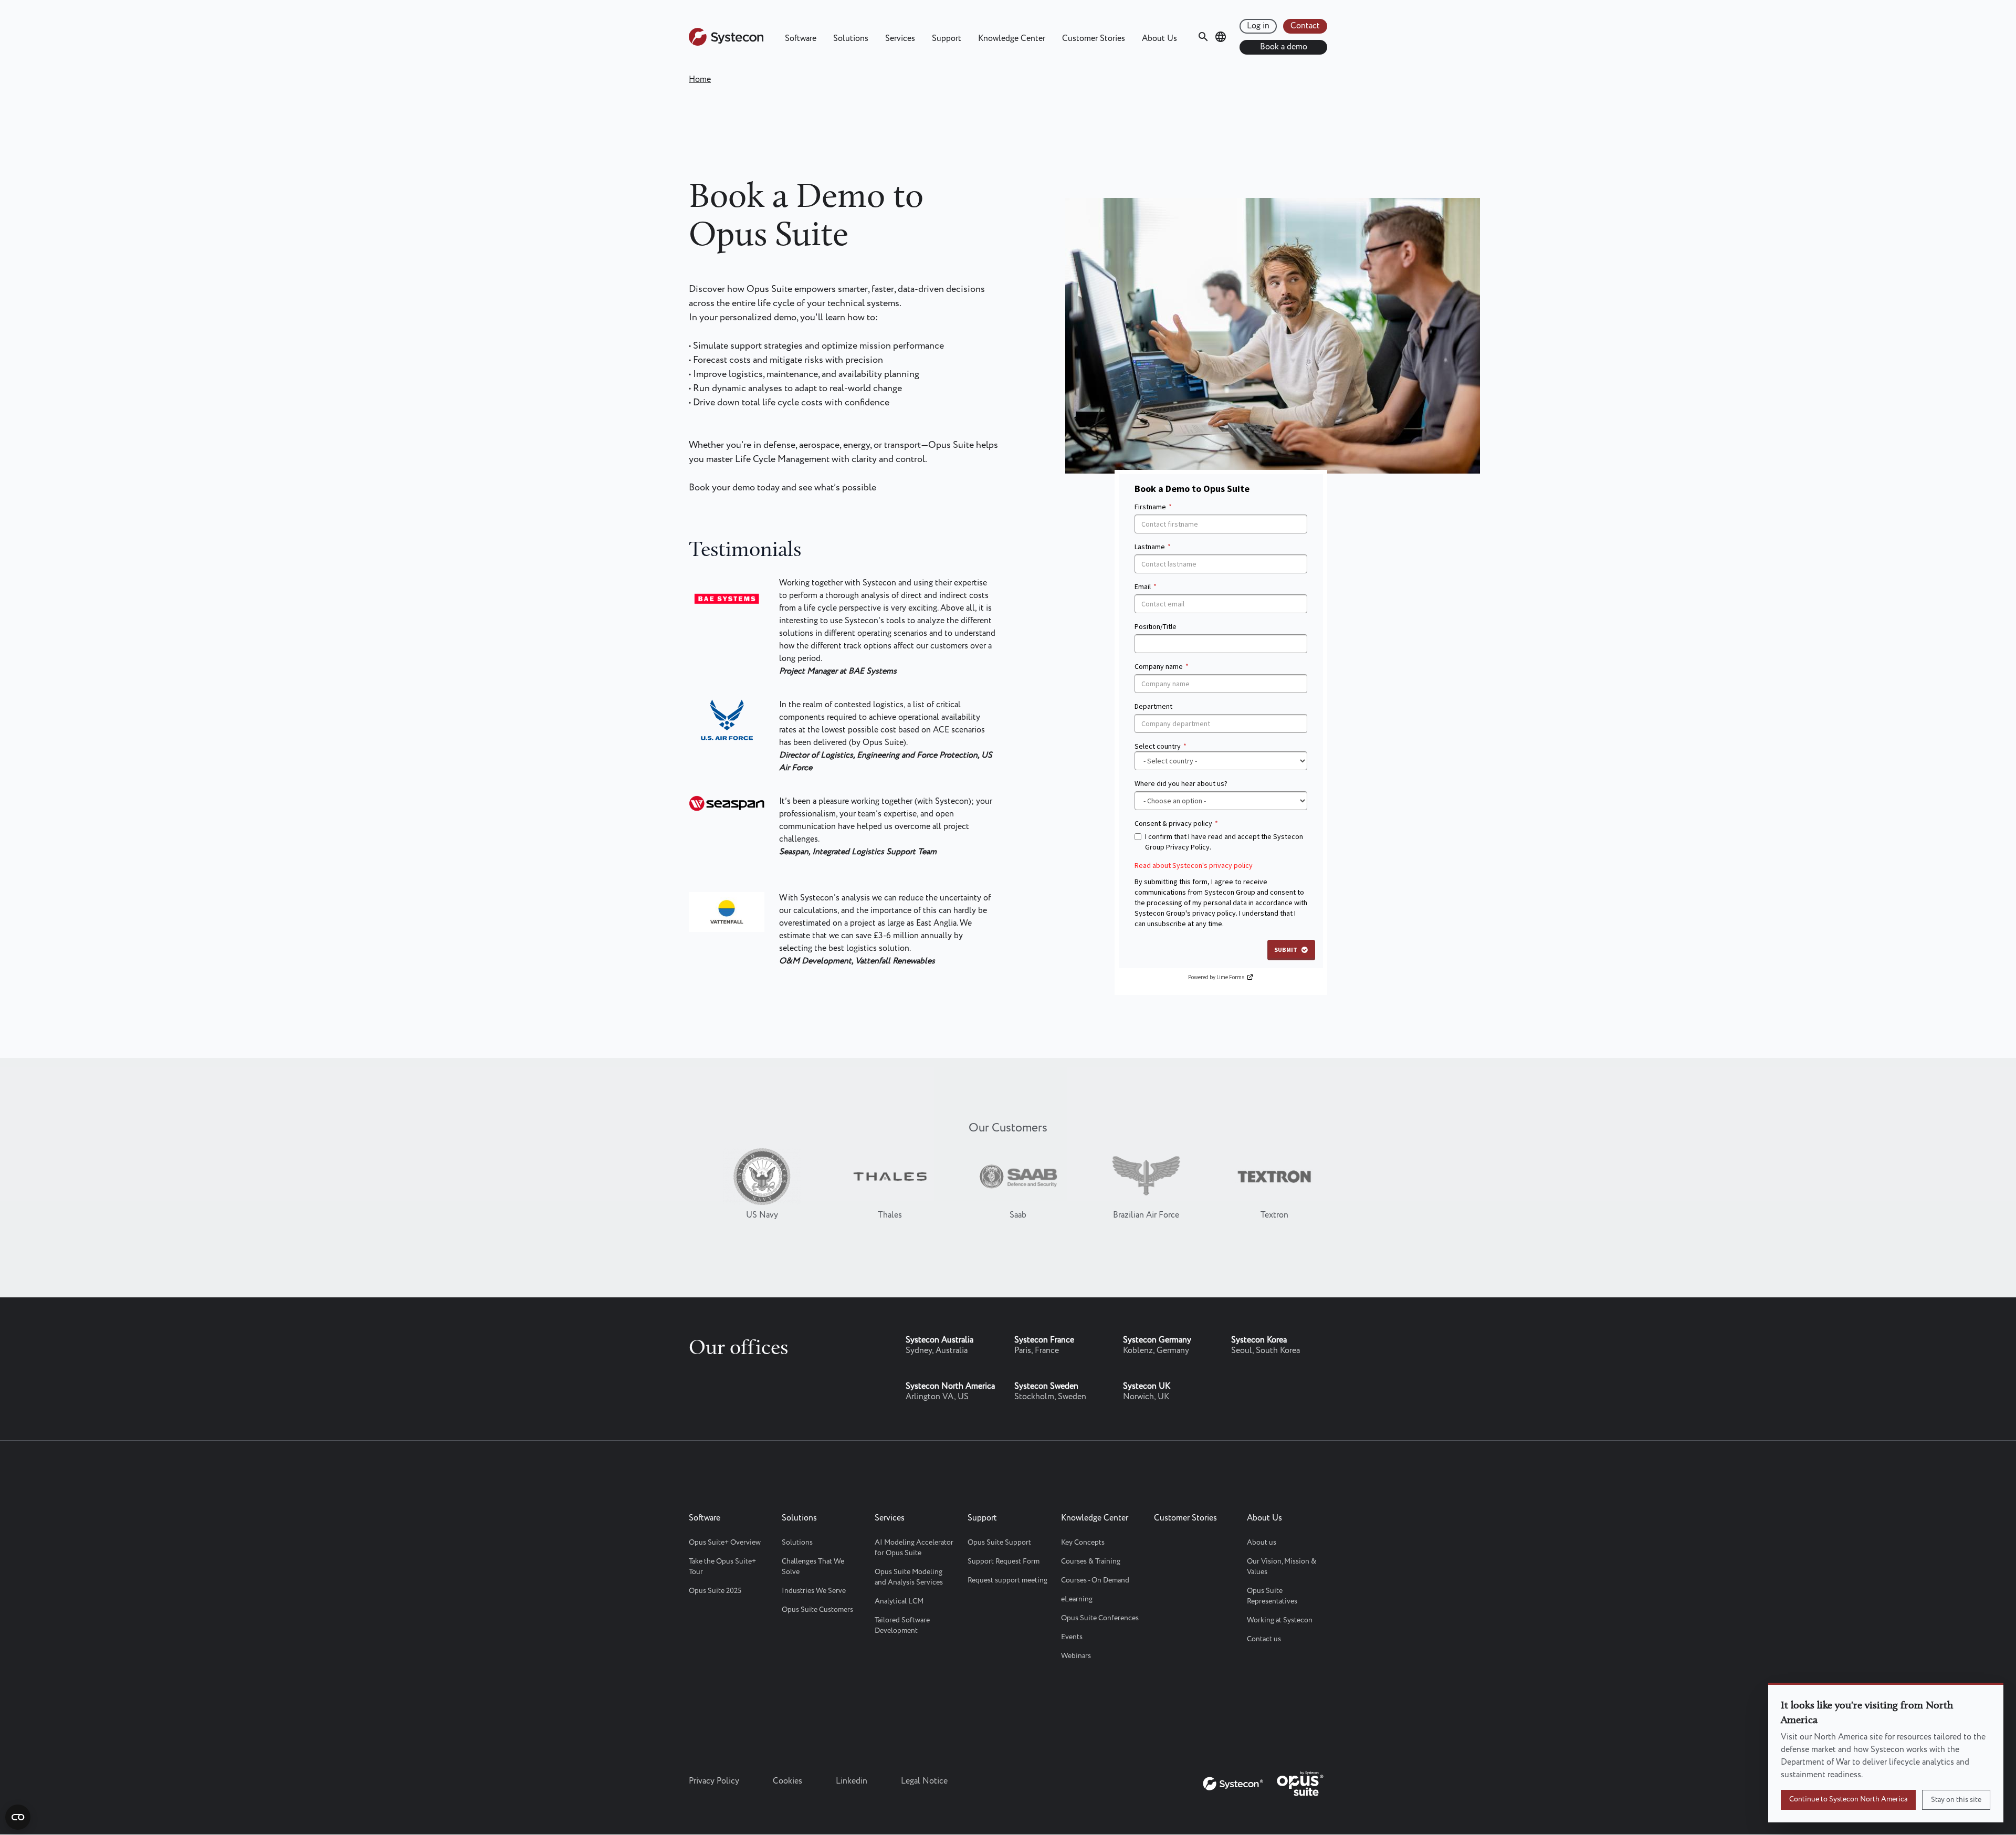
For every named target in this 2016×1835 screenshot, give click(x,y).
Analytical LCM (899, 1601)
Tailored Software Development (902, 1626)
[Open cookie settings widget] (18, 1817)
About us (1262, 1543)
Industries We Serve (814, 1591)
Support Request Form (1004, 1561)
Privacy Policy (714, 1781)
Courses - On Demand (1095, 1580)
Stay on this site (1956, 1800)
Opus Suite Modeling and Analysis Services (909, 1577)
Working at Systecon (1280, 1620)
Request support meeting (1007, 1580)
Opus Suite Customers (817, 1610)
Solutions (851, 39)
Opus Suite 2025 (715, 1591)
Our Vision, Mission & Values (1282, 1567)
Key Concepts (1083, 1543)
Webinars (1076, 1656)
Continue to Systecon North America (1848, 1799)
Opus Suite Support (999, 1543)
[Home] (726, 43)
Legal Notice (924, 1781)
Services (900, 39)
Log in (1258, 26)
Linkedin (852, 1781)
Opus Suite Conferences (1100, 1618)
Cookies (787, 1781)
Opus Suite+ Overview (725, 1543)
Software (801, 39)
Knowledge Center (1012, 39)
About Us (1159, 39)
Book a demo (1284, 47)
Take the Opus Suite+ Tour (722, 1567)
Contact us (1264, 1639)
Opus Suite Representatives (1272, 1596)
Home (700, 80)
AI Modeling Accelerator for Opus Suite (914, 1548)
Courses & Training (1091, 1561)
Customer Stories (1094, 39)
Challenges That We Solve (813, 1567)
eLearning (1077, 1599)
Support (947, 39)
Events (1072, 1637)
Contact (1305, 26)
